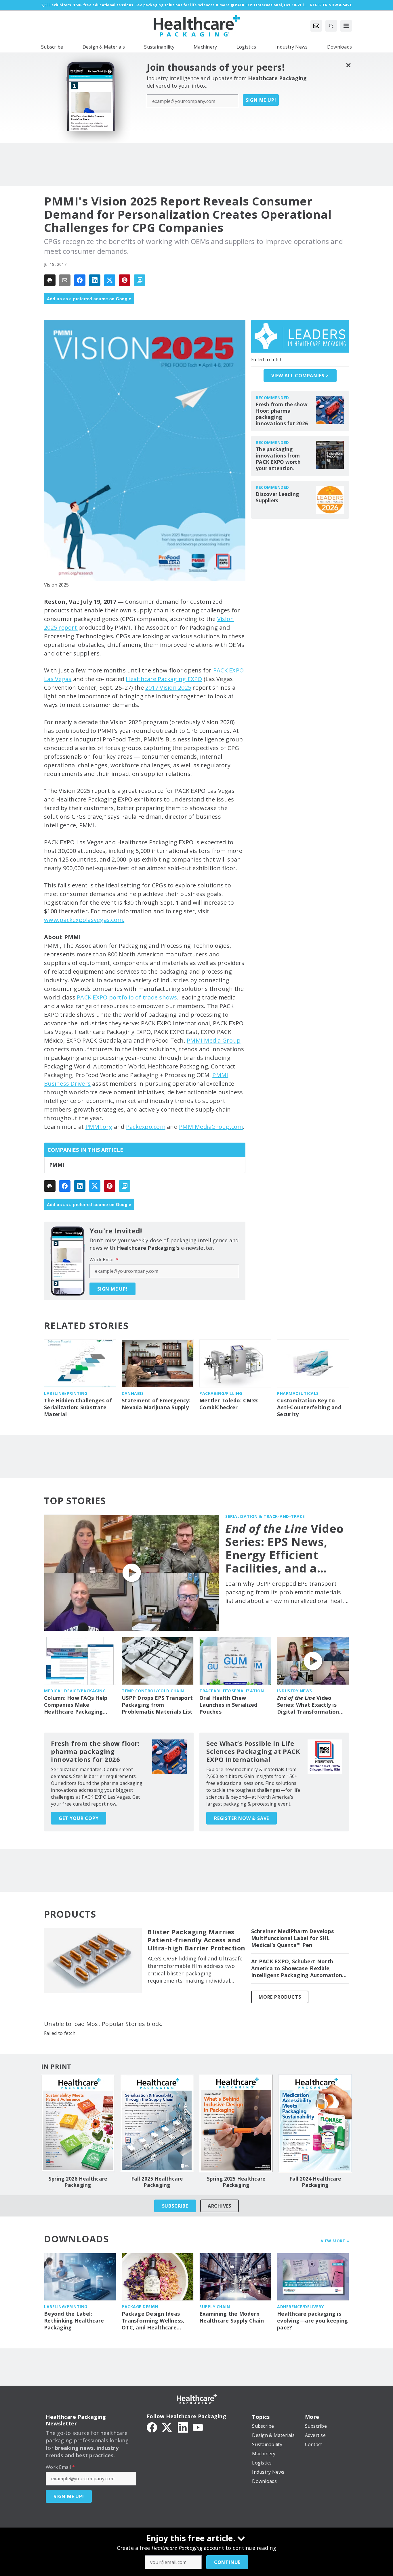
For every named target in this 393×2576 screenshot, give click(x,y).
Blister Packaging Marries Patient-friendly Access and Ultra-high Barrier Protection (197, 1940)
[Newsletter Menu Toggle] (316, 26)
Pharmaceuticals (298, 1393)
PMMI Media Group (214, 1040)
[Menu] (346, 26)
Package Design (140, 2307)
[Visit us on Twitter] (167, 2427)
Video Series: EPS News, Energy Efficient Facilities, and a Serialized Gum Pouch (285, 1548)
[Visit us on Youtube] (198, 2427)
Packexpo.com (146, 1127)
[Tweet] (110, 280)
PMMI (57, 1165)
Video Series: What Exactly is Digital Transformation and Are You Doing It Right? (308, 1705)
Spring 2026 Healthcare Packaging (78, 2182)
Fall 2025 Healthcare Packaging (157, 2182)
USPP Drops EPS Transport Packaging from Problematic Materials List (157, 1705)
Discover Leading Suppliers (277, 497)
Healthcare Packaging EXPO (164, 679)
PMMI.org (99, 1127)
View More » (335, 2241)
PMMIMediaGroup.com (211, 1127)
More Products (280, 1997)
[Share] (80, 280)
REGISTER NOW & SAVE (242, 1818)
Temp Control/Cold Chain (153, 1691)
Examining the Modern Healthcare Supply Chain (232, 2317)
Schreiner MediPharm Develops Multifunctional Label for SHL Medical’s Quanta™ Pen (292, 1938)
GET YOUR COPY (79, 1818)
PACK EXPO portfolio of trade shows (127, 997)
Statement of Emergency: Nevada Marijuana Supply (156, 1404)
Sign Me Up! (261, 100)
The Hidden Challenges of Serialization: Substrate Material (78, 1407)
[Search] (331, 26)
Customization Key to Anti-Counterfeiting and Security (309, 1407)
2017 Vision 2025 (168, 688)
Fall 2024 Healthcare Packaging (315, 2182)
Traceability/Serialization (232, 1691)
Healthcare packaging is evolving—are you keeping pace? (312, 2321)
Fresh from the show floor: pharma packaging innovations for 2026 (282, 414)
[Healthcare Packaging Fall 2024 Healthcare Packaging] (315, 2123)
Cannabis (133, 1393)
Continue (227, 2562)
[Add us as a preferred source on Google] (140, 280)
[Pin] (125, 280)
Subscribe (175, 2206)
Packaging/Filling (221, 1393)
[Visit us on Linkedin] (183, 2427)
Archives (220, 2206)
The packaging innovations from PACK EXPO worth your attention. (278, 459)
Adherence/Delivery (300, 2307)
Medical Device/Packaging (75, 1691)
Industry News (295, 1691)
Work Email (104, 1260)
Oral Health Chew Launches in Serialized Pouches (228, 1705)
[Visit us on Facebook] (152, 2427)
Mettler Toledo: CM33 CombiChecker (228, 1404)
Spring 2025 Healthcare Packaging (236, 2182)
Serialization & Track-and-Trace (265, 1516)
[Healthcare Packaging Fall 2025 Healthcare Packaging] (157, 2123)
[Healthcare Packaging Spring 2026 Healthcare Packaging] (78, 2123)
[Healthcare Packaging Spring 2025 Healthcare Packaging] (236, 2123)
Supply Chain (215, 2307)
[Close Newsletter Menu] (348, 65)
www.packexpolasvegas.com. (84, 920)
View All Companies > (300, 376)
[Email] (65, 280)
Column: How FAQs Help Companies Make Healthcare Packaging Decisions (76, 1705)
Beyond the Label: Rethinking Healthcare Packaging (74, 2321)
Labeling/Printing (66, 1393)
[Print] (50, 280)
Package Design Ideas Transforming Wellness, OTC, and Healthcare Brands (153, 2321)
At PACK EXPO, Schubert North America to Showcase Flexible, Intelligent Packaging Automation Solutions (297, 1968)
